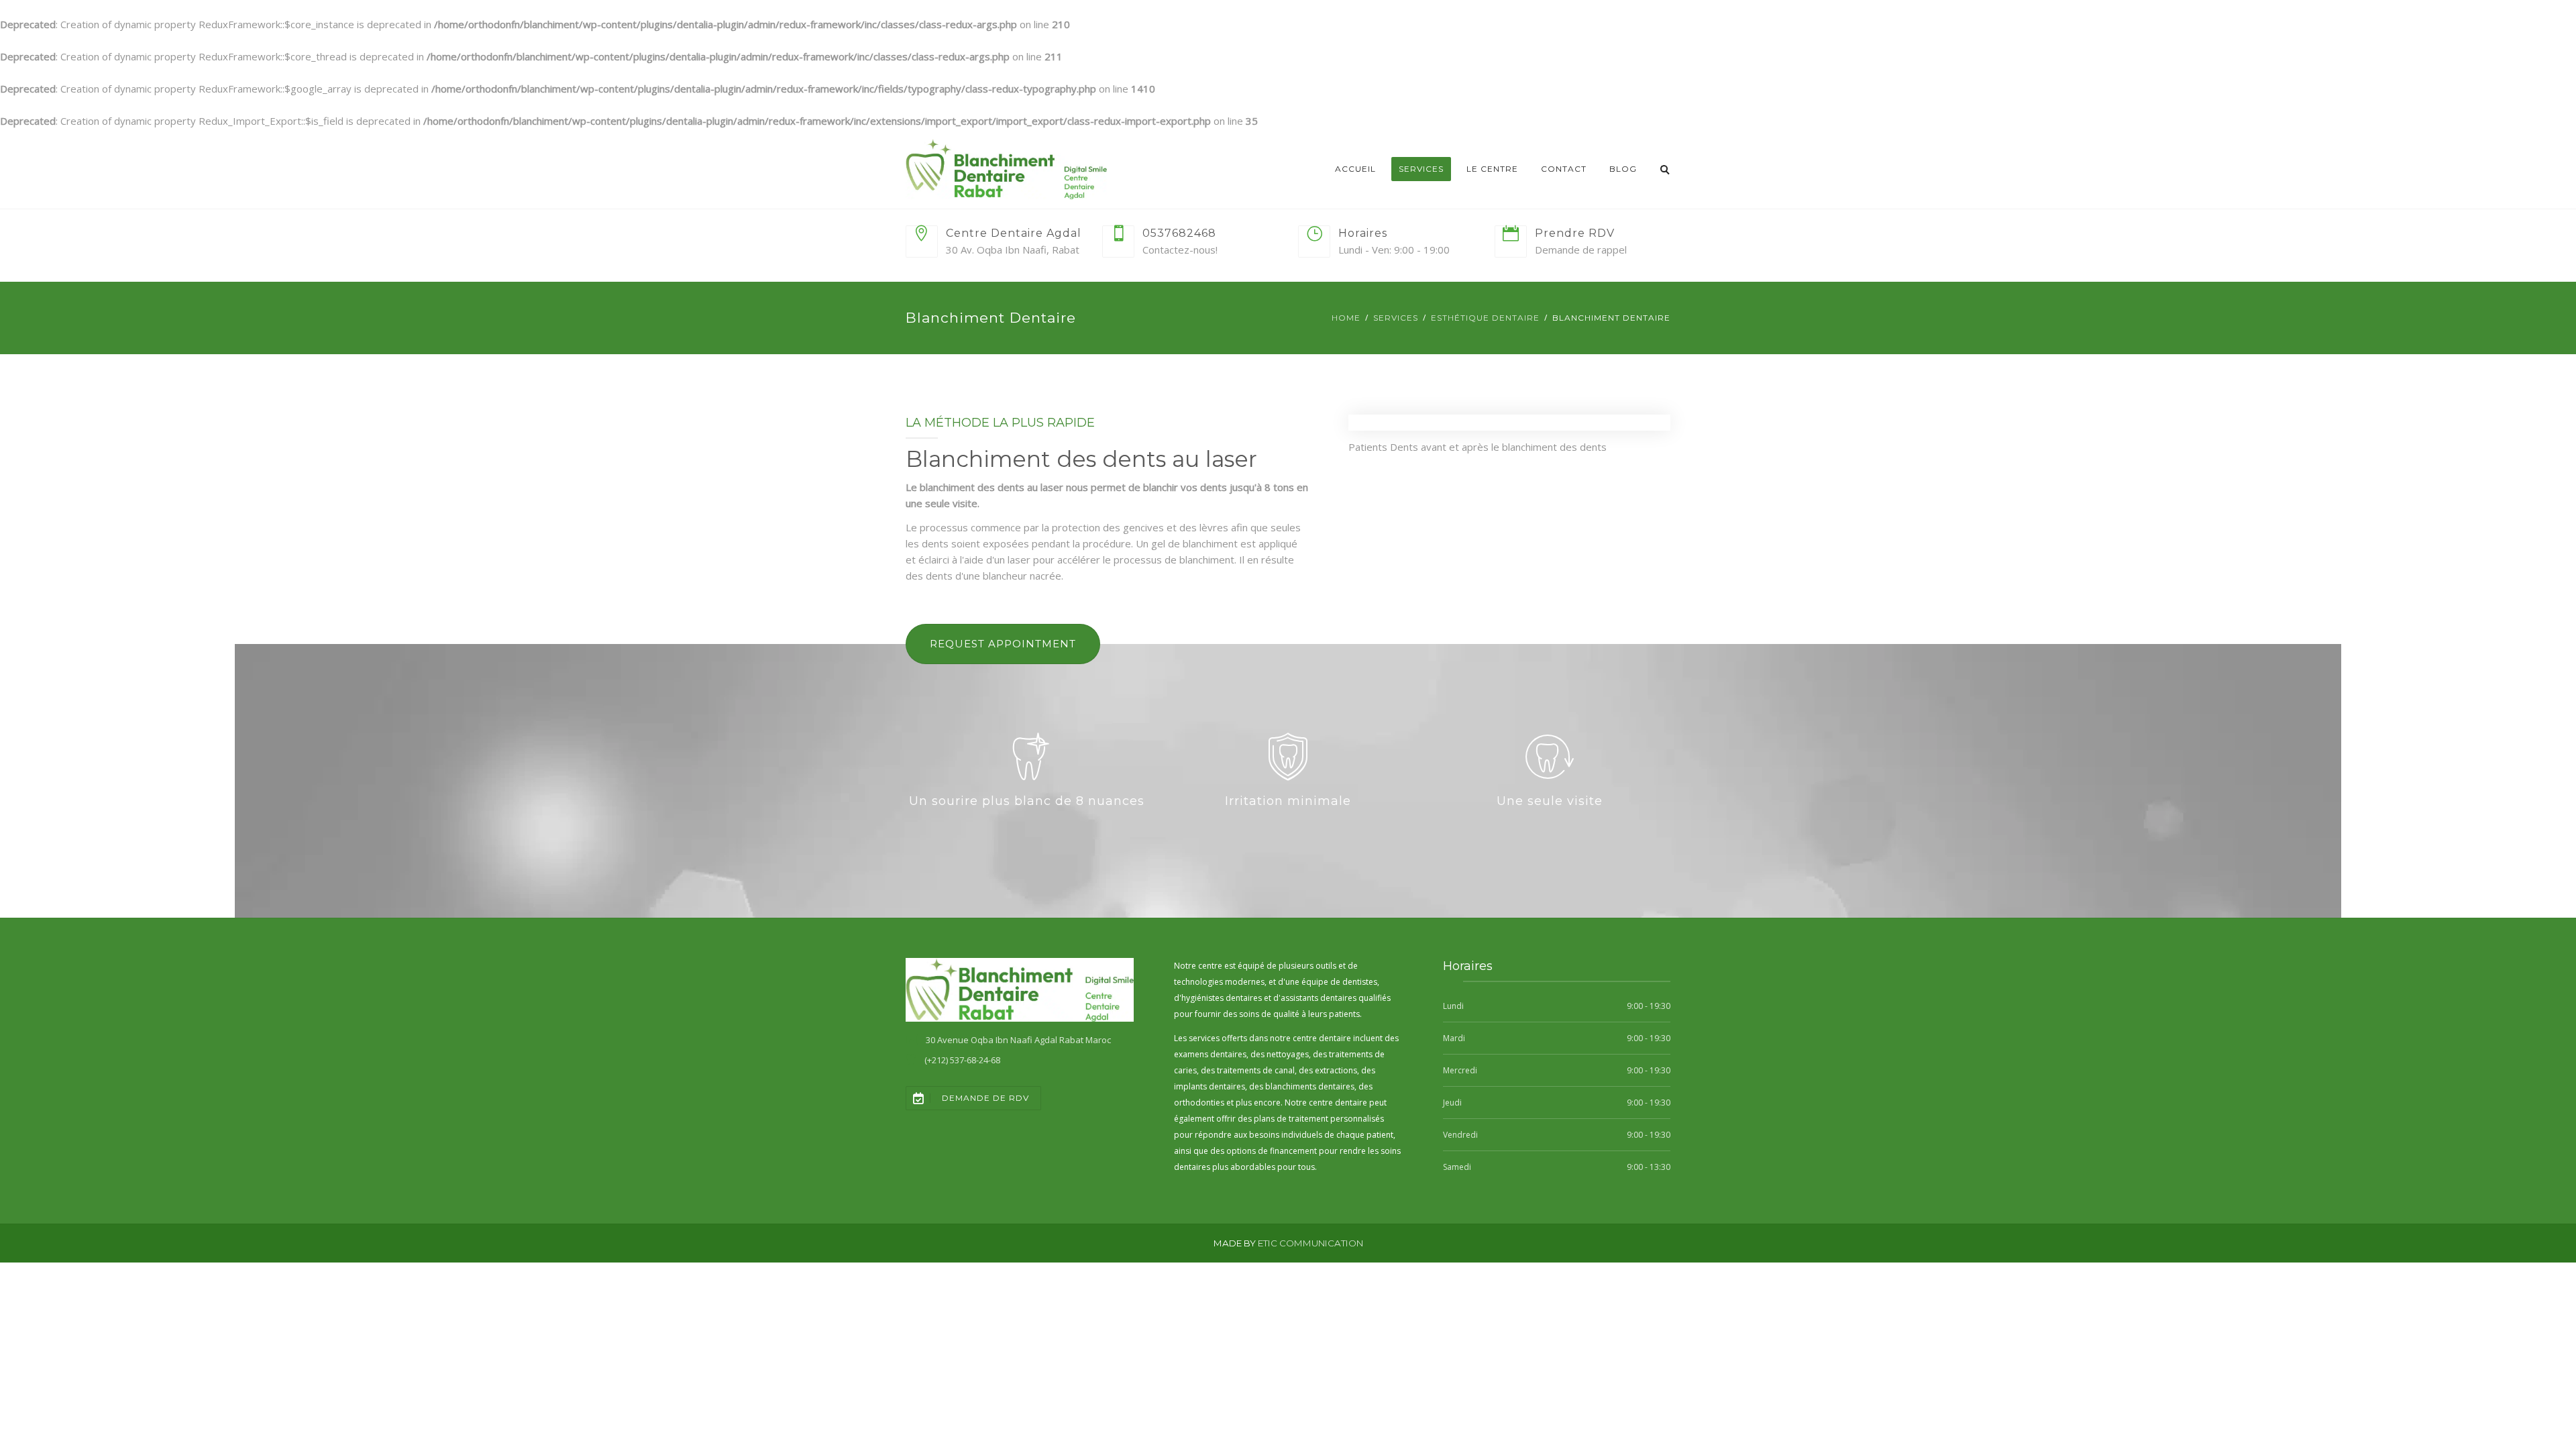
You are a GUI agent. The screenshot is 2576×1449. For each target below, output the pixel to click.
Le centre (1492, 169)
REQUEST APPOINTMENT (1003, 644)
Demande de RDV (985, 1098)
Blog (1623, 169)
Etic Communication (1310, 1243)
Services (1421, 169)
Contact (1564, 169)
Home (1346, 318)
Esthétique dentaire (1485, 318)
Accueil (1355, 169)
